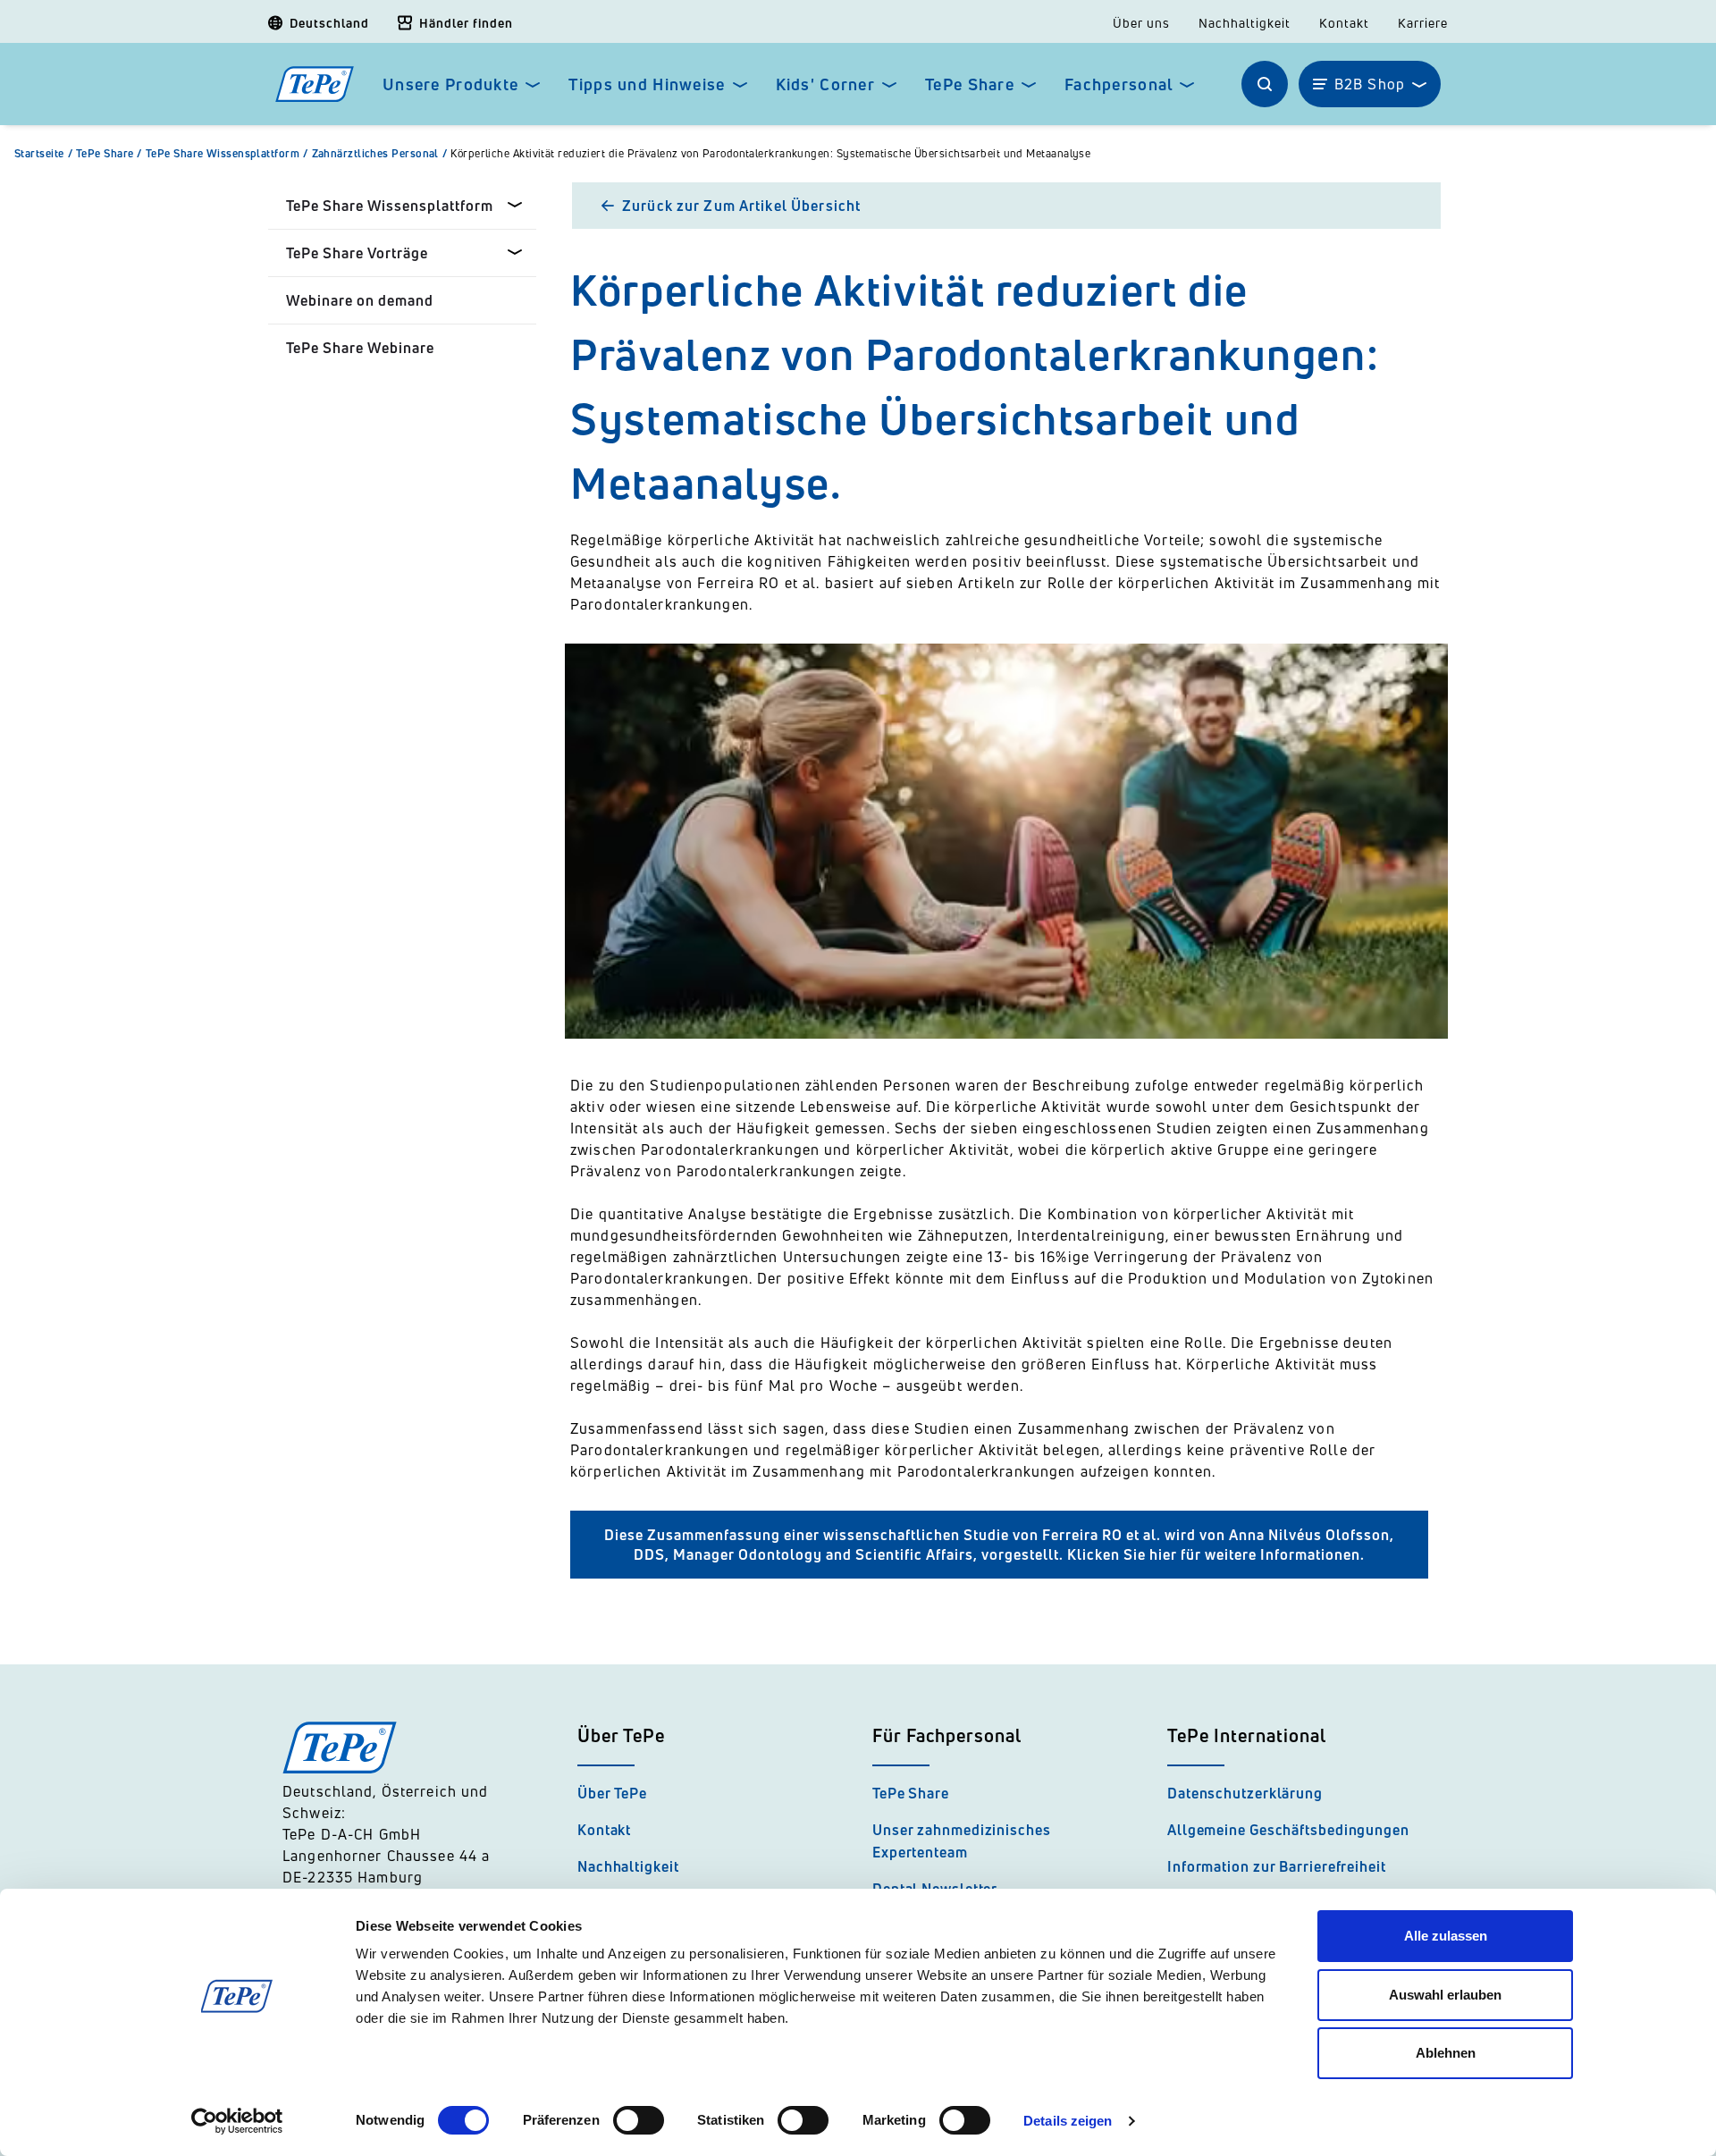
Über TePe (612, 1793)
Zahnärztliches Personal (380, 154)
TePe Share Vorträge (357, 253)
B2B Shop (1370, 84)
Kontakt (1344, 23)
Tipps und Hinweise (647, 84)
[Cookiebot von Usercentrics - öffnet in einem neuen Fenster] (237, 2121)
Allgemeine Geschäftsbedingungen (1288, 1830)
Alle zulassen (1446, 1936)
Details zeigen (1068, 2121)
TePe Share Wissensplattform (227, 154)
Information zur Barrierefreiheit (1277, 1866)
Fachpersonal (1119, 84)
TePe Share (970, 84)
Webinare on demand (360, 300)
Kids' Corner (825, 84)
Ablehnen (1446, 2053)
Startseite (43, 154)
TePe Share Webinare (360, 348)
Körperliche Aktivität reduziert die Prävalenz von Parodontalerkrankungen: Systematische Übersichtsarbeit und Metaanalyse (770, 154)
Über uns (1141, 23)
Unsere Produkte (450, 84)
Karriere (1423, 23)
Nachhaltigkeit (1245, 23)
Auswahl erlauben (1445, 1995)
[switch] (639, 2120)
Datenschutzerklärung (1245, 1793)
